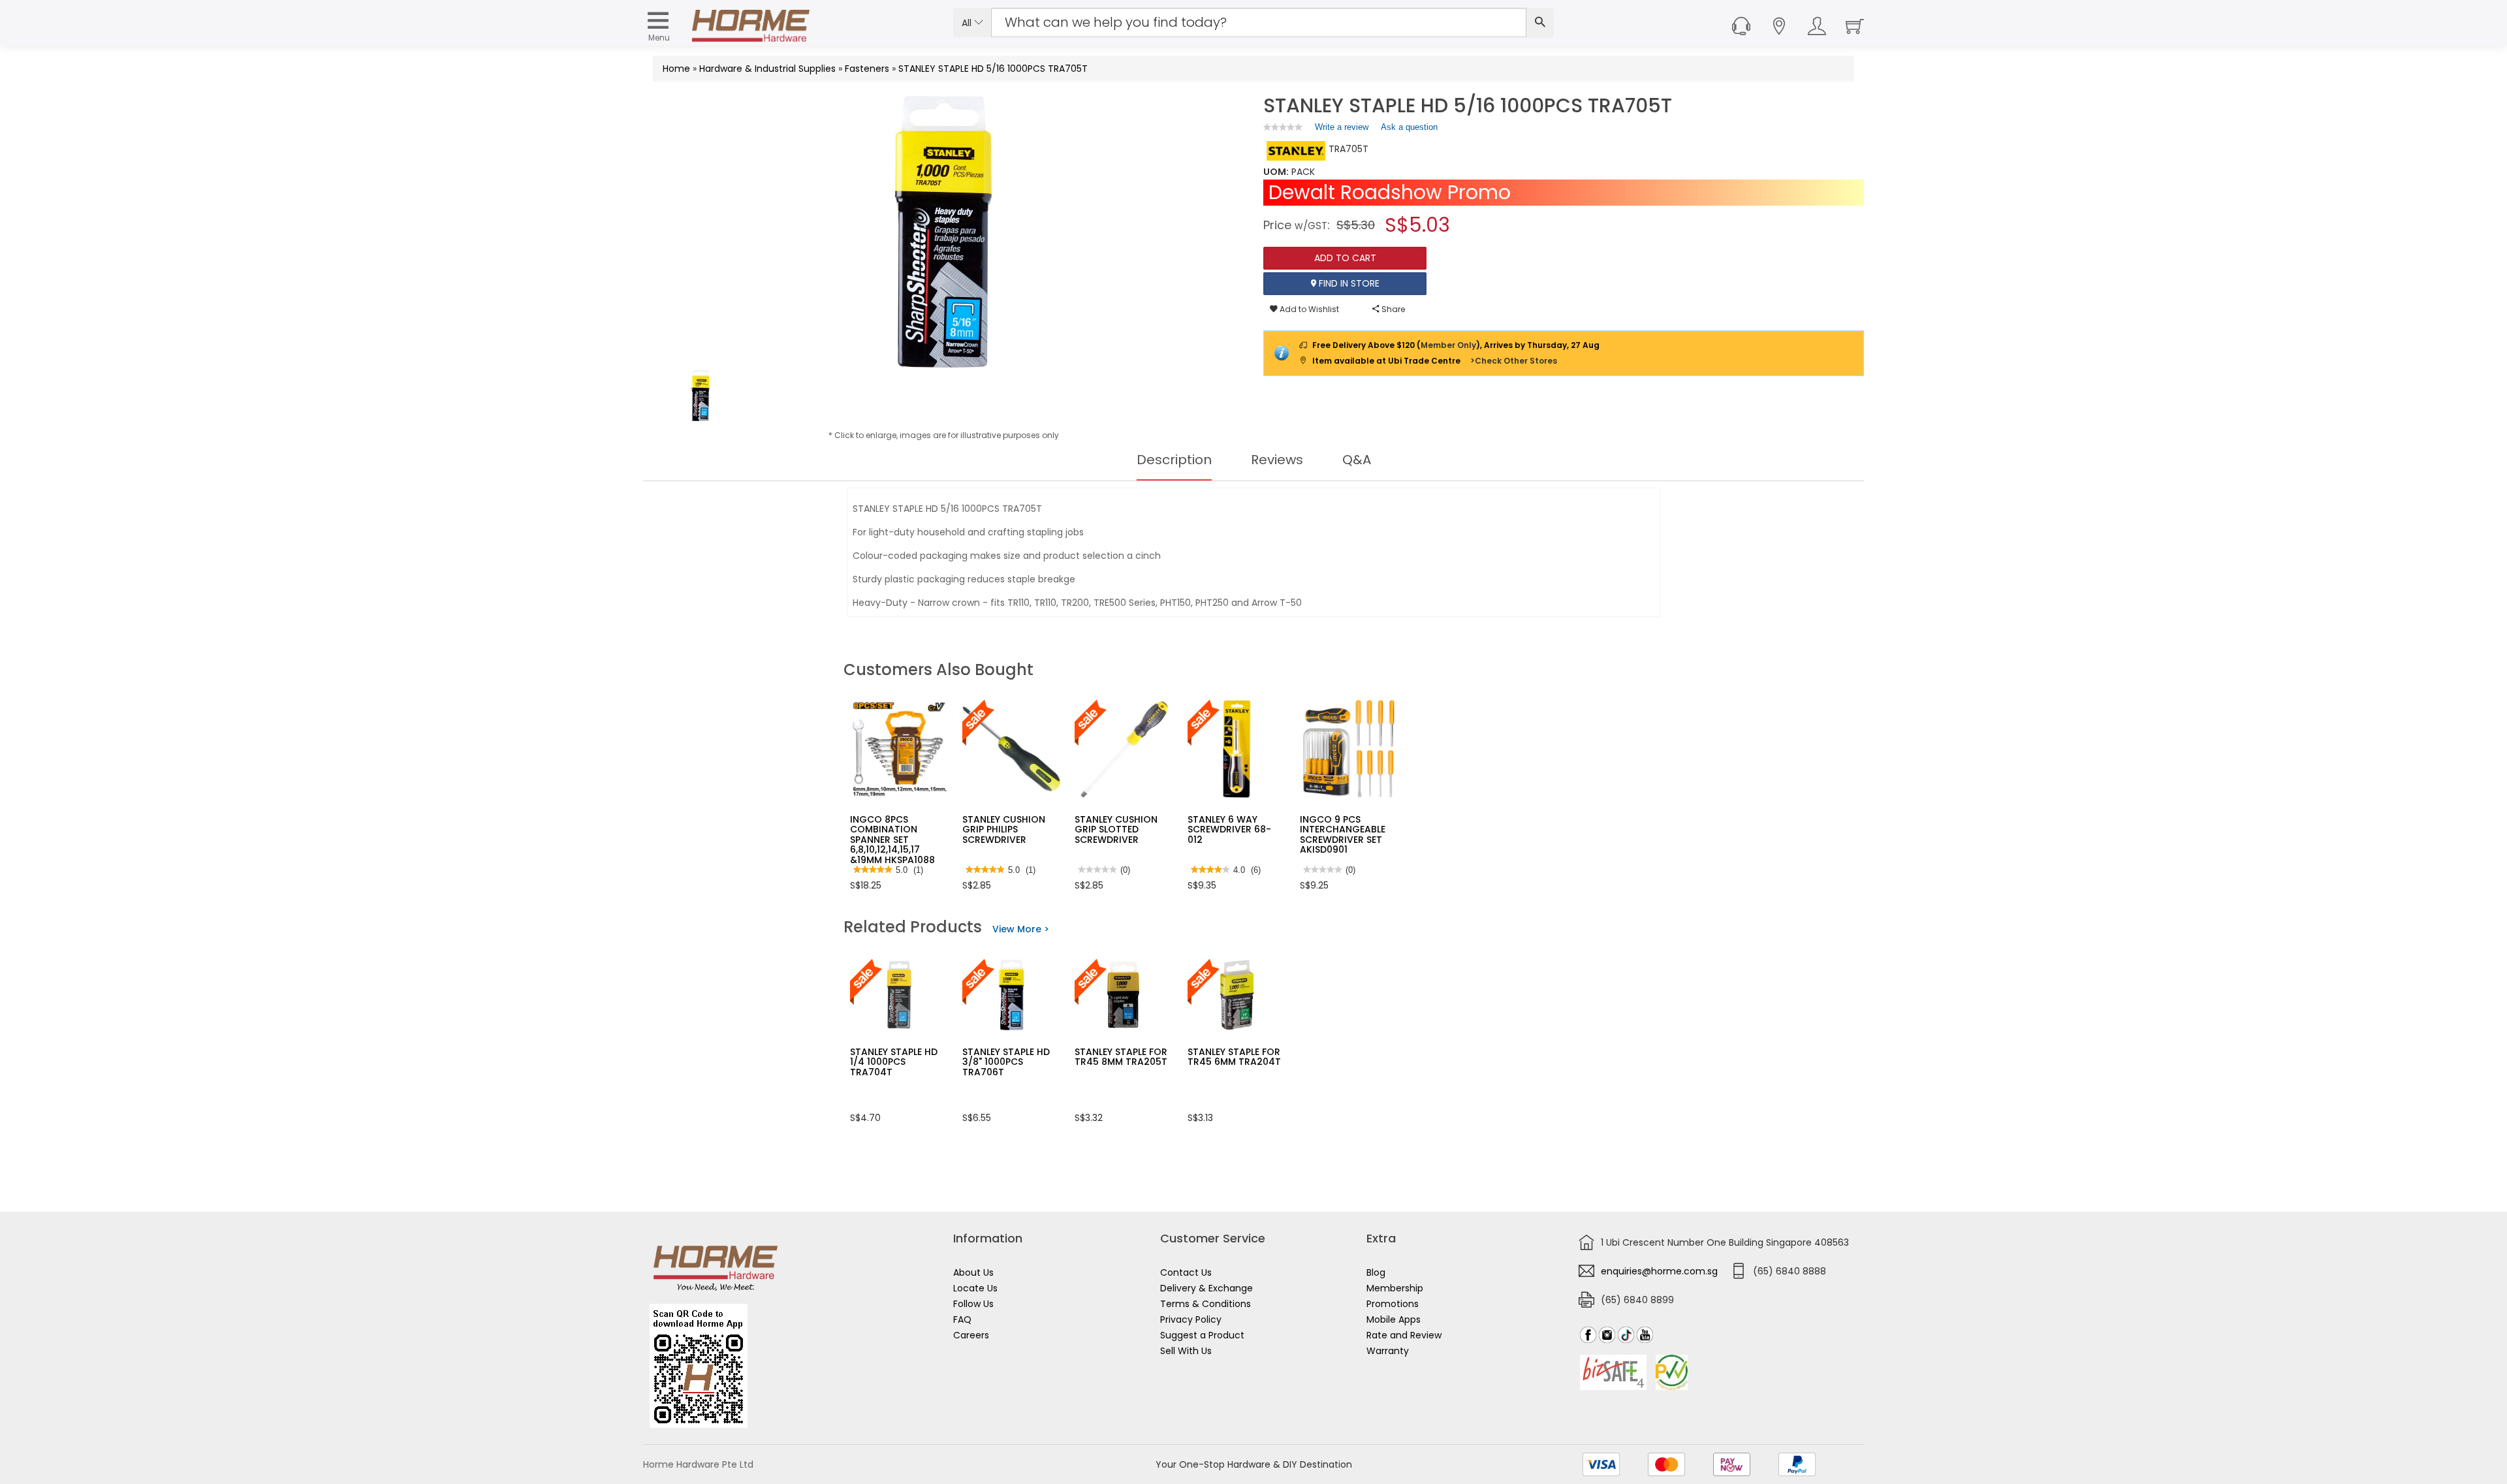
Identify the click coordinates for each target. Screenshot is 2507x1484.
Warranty (1388, 1351)
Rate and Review (1404, 1335)
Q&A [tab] (1357, 460)
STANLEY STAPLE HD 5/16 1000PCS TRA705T (993, 69)
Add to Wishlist (1308, 309)
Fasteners (867, 69)
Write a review (1342, 130)
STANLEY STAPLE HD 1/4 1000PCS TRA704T (894, 1062)
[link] (1283, 127)
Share (1392, 309)
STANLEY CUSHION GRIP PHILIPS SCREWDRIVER (1004, 829)
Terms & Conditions (1206, 1304)
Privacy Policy (1191, 1319)
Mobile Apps (1394, 1319)
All (968, 23)
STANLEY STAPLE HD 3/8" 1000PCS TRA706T (1006, 1062)
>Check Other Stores (1514, 361)
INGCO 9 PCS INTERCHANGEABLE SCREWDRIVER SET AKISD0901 (1343, 834)
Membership (1395, 1288)
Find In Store (1348, 283)
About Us (973, 1272)
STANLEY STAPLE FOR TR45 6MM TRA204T (1234, 1057)
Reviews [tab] (1277, 460)
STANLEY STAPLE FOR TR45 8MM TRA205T (1121, 1057)
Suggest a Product (1202, 1335)
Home (676, 69)
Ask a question (1409, 127)
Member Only (1448, 345)
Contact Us (1186, 1272)
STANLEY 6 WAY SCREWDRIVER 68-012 (1229, 829)
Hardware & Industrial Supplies (767, 69)
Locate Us (975, 1288)
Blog (1376, 1272)
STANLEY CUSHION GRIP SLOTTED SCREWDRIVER (1116, 829)
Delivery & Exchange (1206, 1288)
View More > (1021, 929)
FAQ (962, 1319)
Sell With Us (1186, 1351)
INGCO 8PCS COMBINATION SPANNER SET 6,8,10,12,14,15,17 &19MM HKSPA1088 (892, 840)
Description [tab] (1174, 460)
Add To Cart (1345, 258)
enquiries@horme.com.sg (1659, 1271)
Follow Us (973, 1304)
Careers (971, 1335)
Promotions (1393, 1304)
